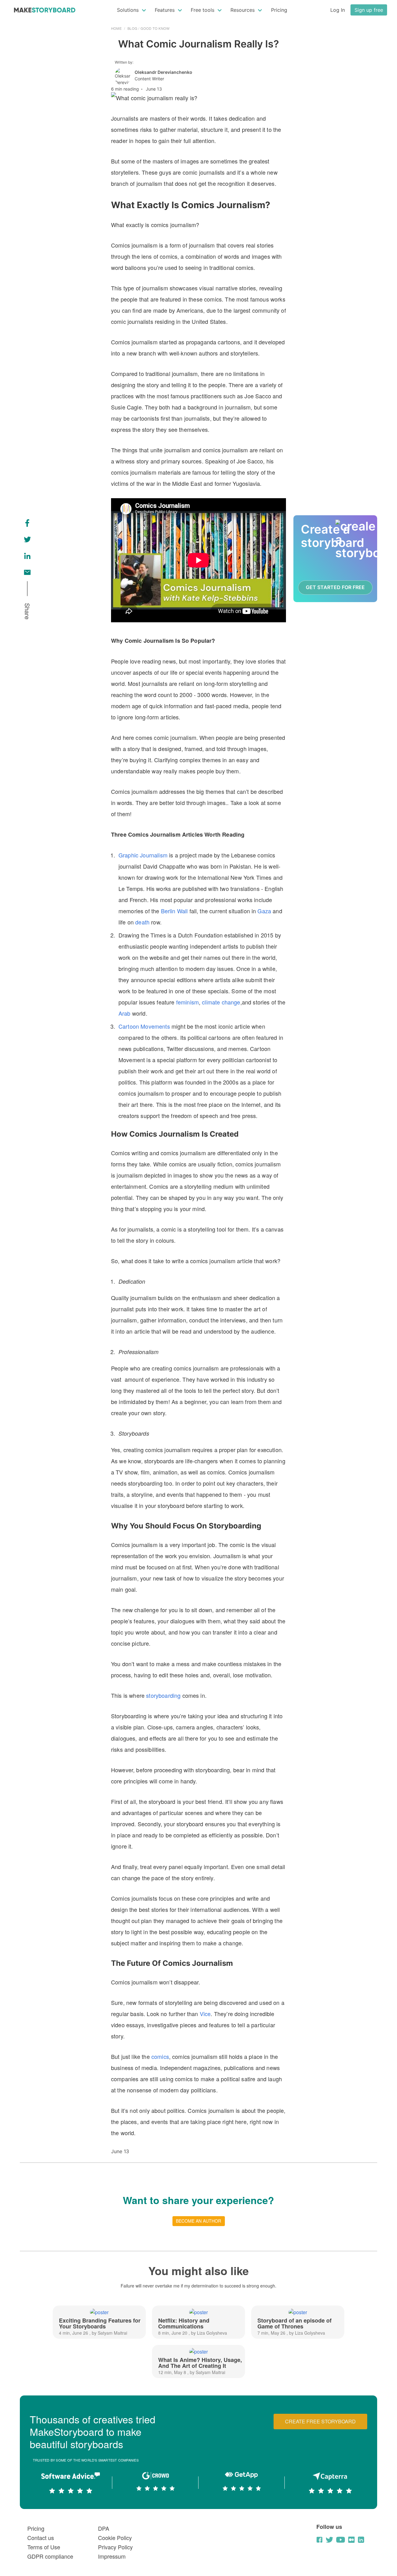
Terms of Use (44, 2547)
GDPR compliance (50, 2556)
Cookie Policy (115, 2538)
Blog (132, 28)
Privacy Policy (115, 2547)
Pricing (279, 10)
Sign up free (369, 10)
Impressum (112, 2556)
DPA (104, 2528)
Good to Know (155, 28)
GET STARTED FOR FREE (335, 587)
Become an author (198, 2221)
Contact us (41, 2538)
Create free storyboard (320, 2421)
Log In (338, 10)
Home (116, 28)
